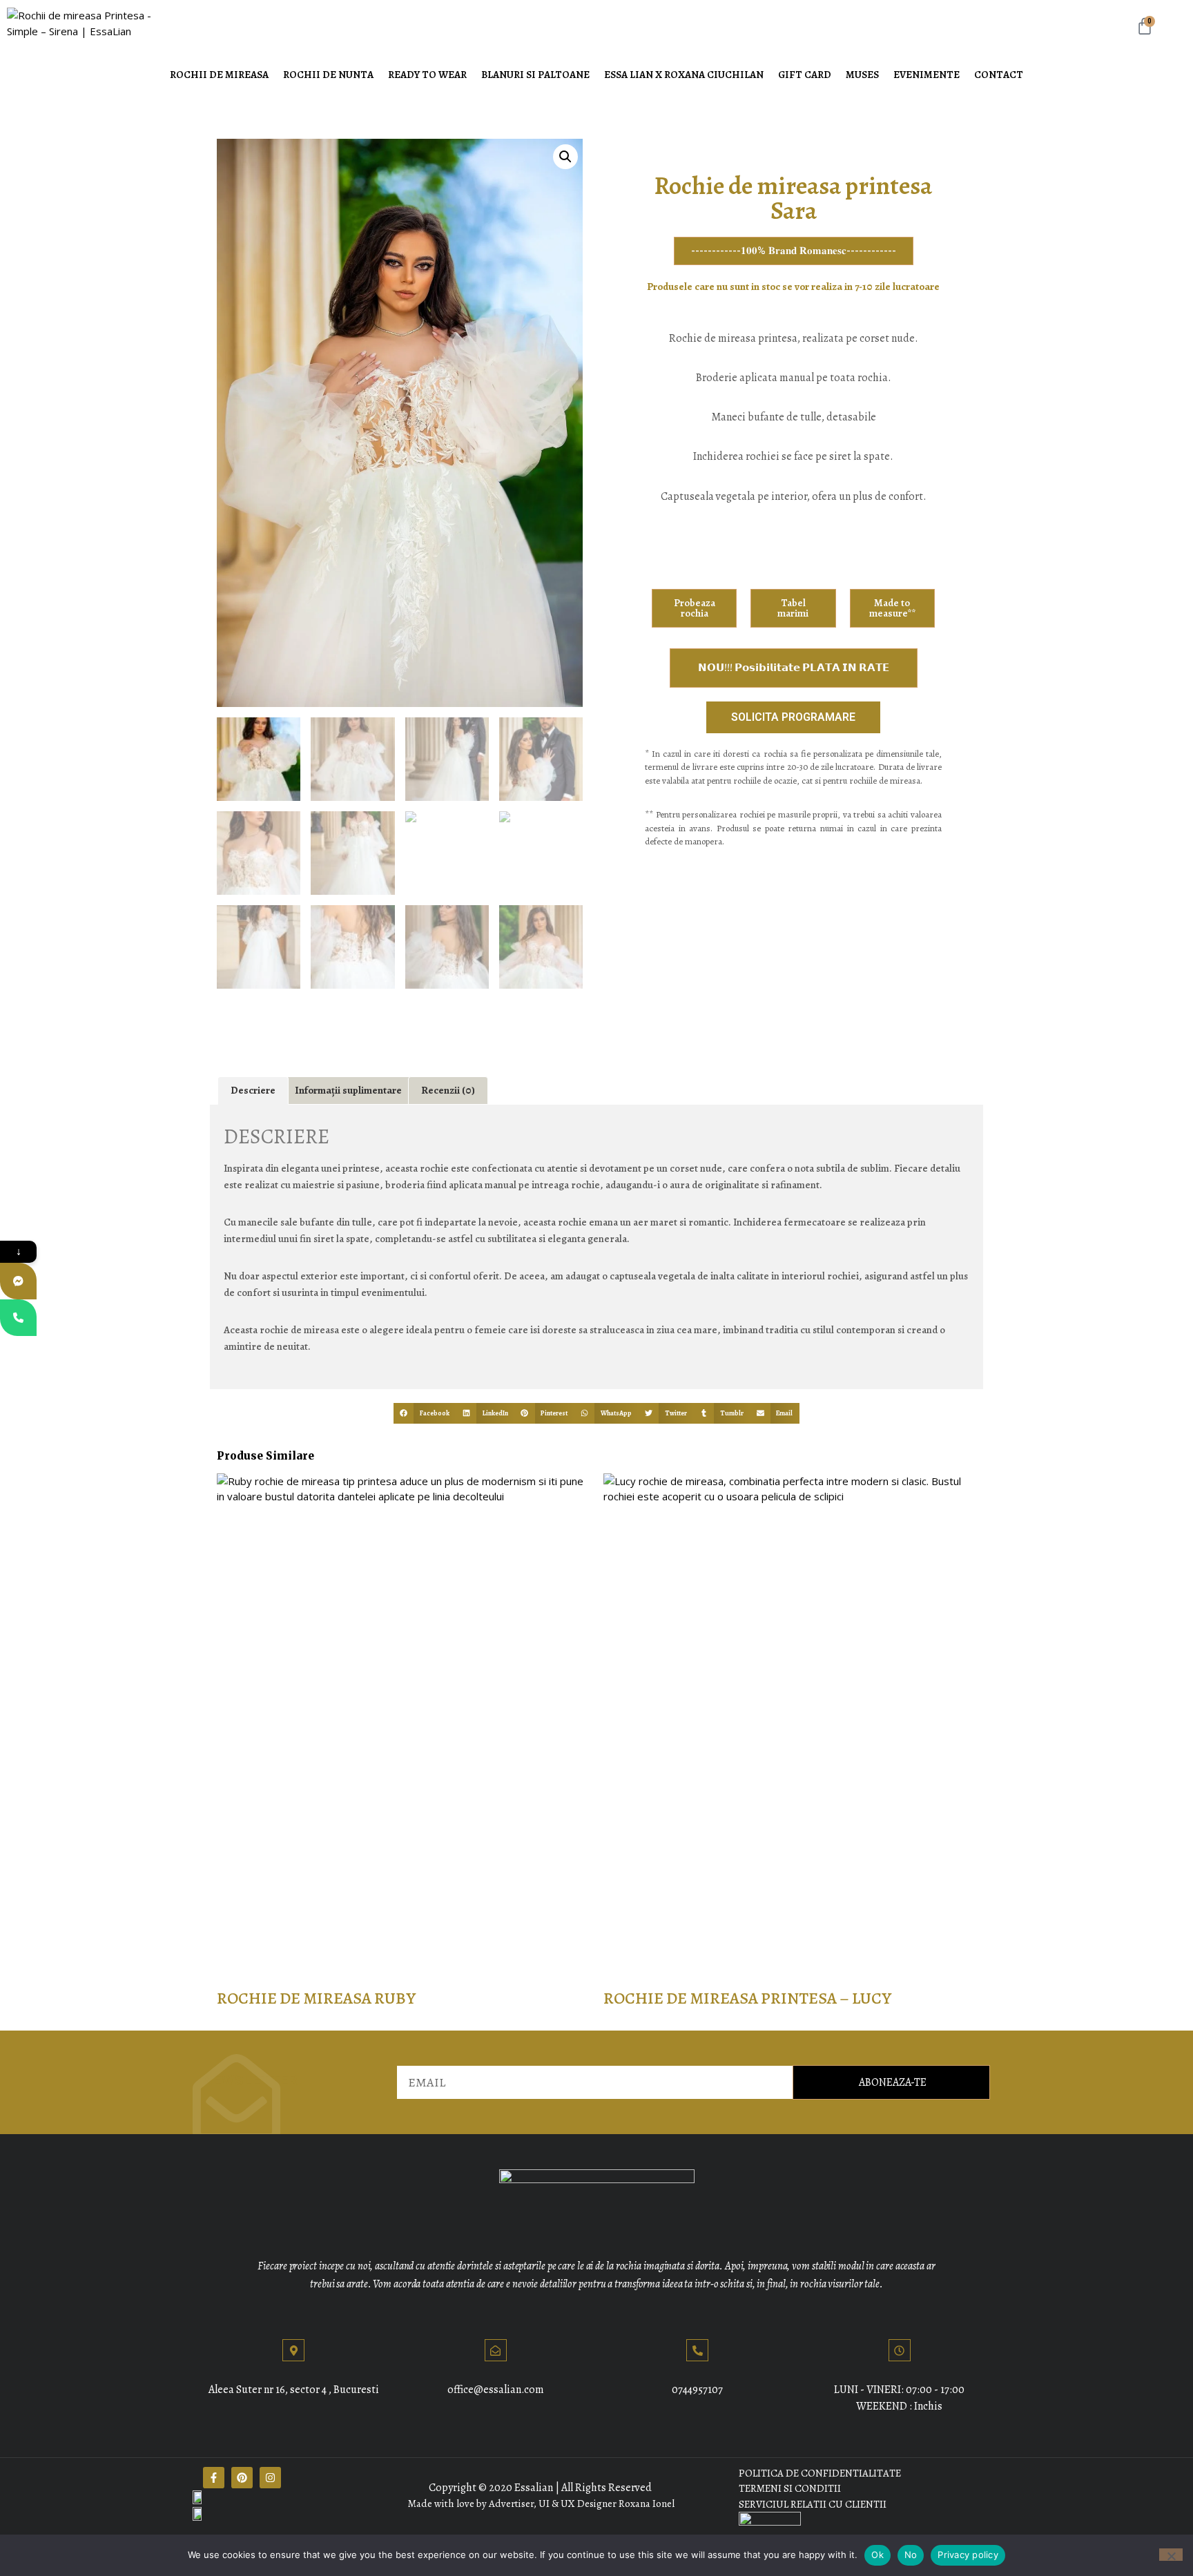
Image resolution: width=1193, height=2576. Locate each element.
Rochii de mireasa (219, 75)
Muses (862, 75)
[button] (425, 1413)
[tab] (253, 1091)
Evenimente (927, 75)
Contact (999, 75)
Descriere (253, 1090)
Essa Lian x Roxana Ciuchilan (684, 75)
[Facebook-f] (214, 2478)
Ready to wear (427, 75)
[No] (1171, 2555)
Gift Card (805, 75)
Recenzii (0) (448, 1090)
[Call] (18, 1318)
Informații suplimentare (348, 1090)
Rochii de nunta (328, 75)
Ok (877, 2555)
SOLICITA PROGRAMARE (793, 717)
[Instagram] (270, 2478)
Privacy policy (968, 2555)
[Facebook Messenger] (18, 1281)
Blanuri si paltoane (535, 75)
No (911, 2555)
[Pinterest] (242, 2478)
